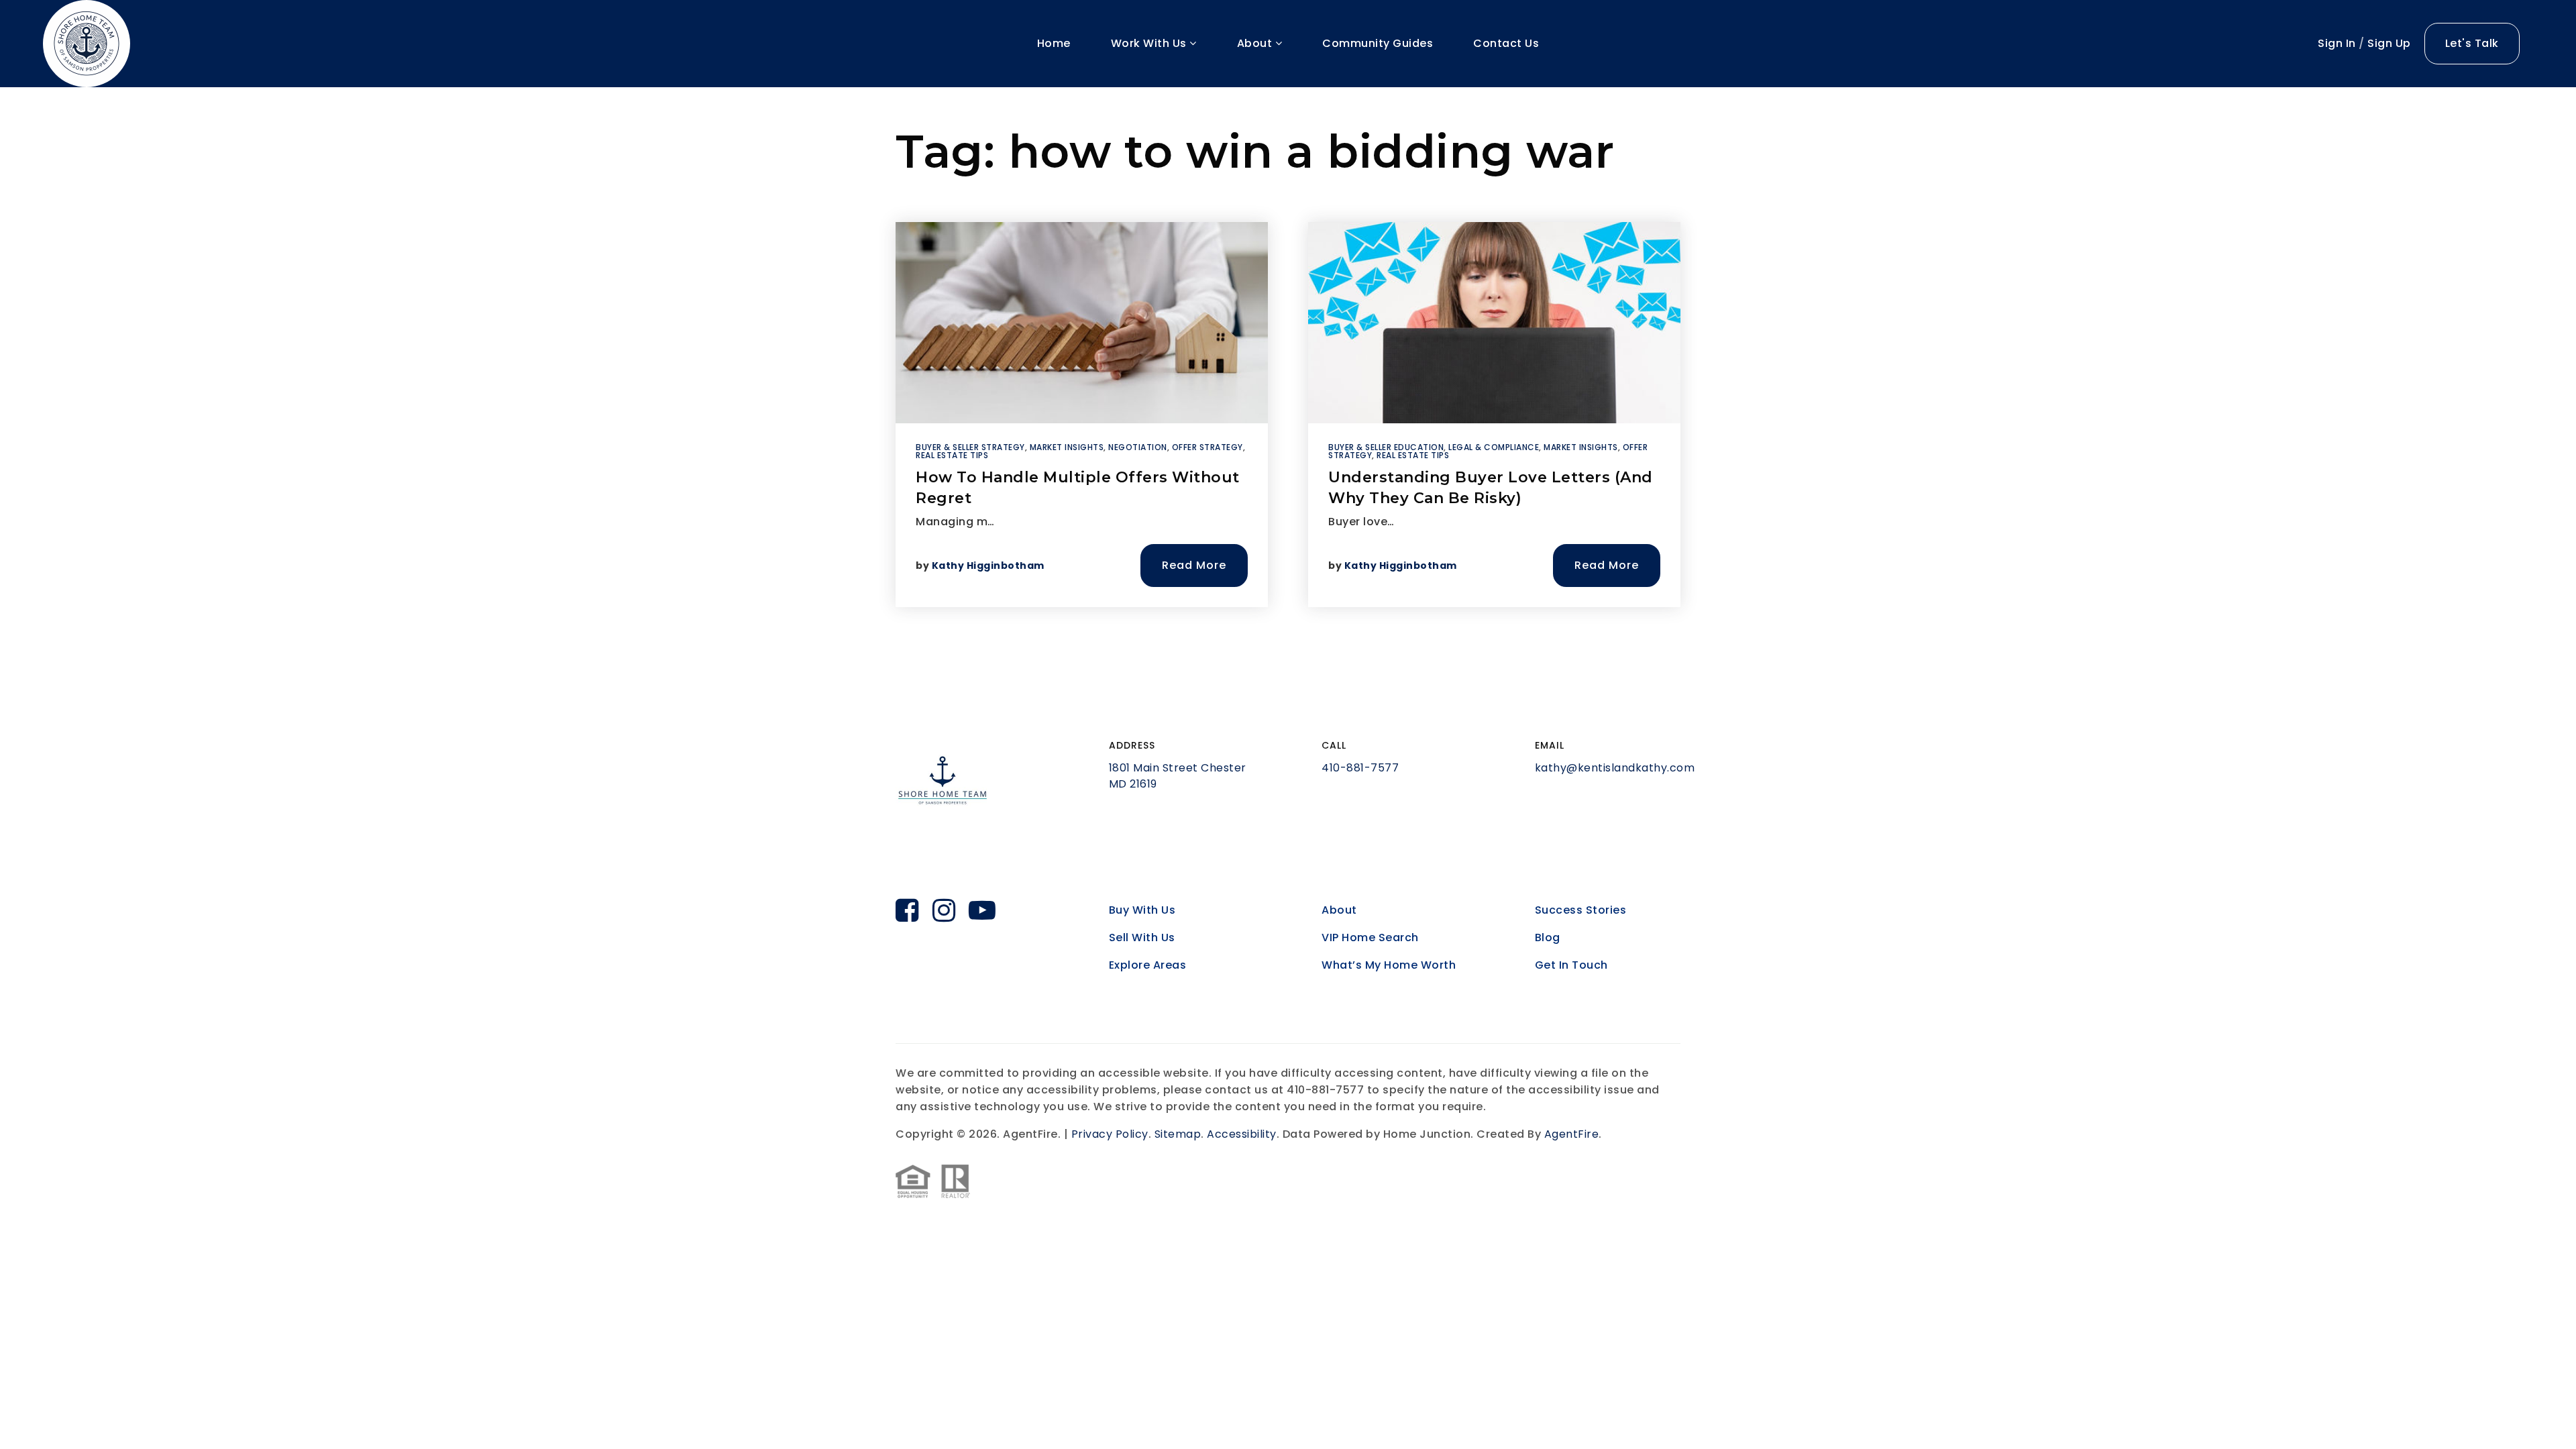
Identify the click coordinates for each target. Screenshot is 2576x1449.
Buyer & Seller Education (1386, 447)
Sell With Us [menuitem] (1142, 937)
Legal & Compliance (1494, 447)
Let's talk (2472, 43)
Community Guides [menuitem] (1378, 43)
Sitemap (1178, 1134)
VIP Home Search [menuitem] (1370, 937)
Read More (1194, 565)
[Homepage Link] (87, 43)
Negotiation (1138, 447)
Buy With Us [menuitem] (1142, 910)
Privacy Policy (1110, 1134)
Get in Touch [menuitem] (1571, 965)
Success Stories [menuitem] (1581, 910)
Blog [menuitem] (1548, 937)
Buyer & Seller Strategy (970, 447)
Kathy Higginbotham (988, 566)
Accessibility (1242, 1134)
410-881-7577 (1360, 768)
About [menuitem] (1256, 43)
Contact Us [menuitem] (1506, 43)
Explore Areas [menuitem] (1148, 965)
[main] (1288, 381)
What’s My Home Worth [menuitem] (1389, 965)
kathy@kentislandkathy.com (1615, 768)
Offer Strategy (1207, 447)
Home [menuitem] (1054, 43)
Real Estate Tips (952, 455)
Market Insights (1067, 447)
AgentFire (1572, 1134)
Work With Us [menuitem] (1150, 43)
